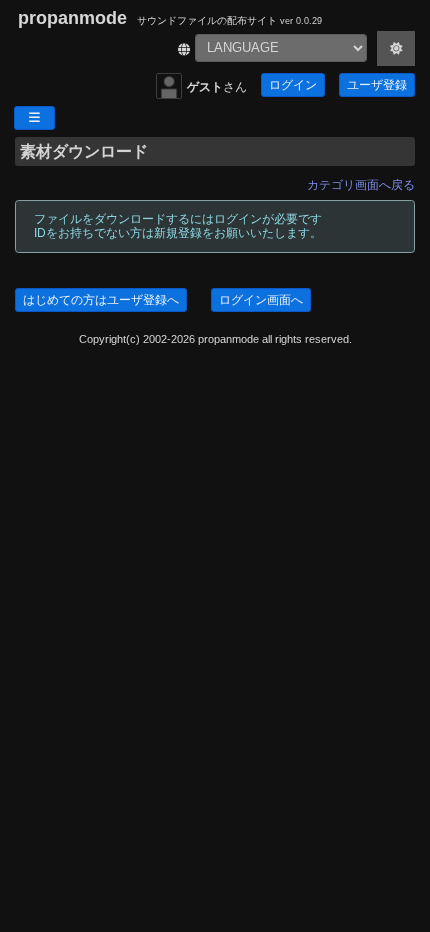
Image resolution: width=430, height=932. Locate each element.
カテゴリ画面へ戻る (361, 185)
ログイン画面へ (261, 300)
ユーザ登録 (377, 85)
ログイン (293, 85)
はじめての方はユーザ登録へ (101, 300)
